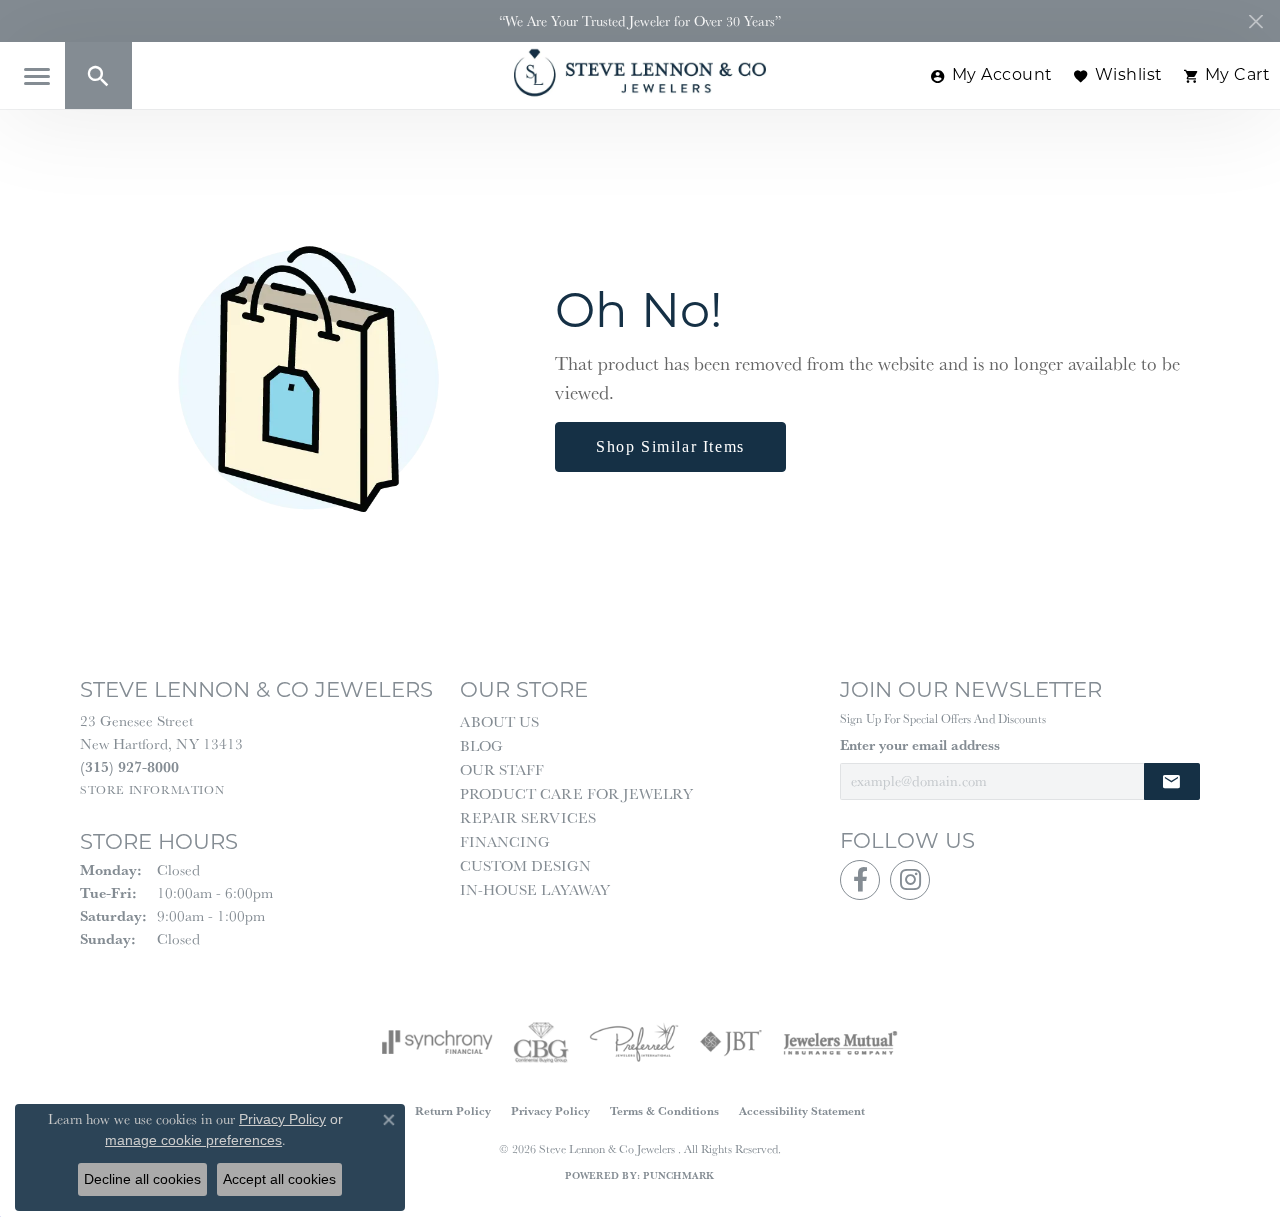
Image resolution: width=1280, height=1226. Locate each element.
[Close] (1255, 21)
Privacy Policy (550, 1110)
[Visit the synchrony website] (437, 1042)
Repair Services (528, 817)
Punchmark (678, 1175)
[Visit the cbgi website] (541, 1042)
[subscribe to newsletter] (1172, 781)
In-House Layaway (535, 889)
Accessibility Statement (802, 1110)
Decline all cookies (142, 1179)
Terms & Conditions (664, 1110)
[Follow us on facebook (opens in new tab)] (860, 880)
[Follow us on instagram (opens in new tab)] (910, 880)
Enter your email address (920, 745)
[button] (98, 75)
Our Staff (502, 769)
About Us (499, 721)
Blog (481, 745)
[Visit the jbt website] (731, 1042)
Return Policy (453, 1110)
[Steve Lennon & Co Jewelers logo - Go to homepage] (640, 72)
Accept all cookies (279, 1179)
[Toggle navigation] (37, 76)
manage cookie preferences (193, 1140)
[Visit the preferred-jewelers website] (634, 1042)
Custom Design (525, 865)
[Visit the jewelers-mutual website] (840, 1042)
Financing (505, 841)
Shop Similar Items (670, 446)
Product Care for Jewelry (576, 793)
